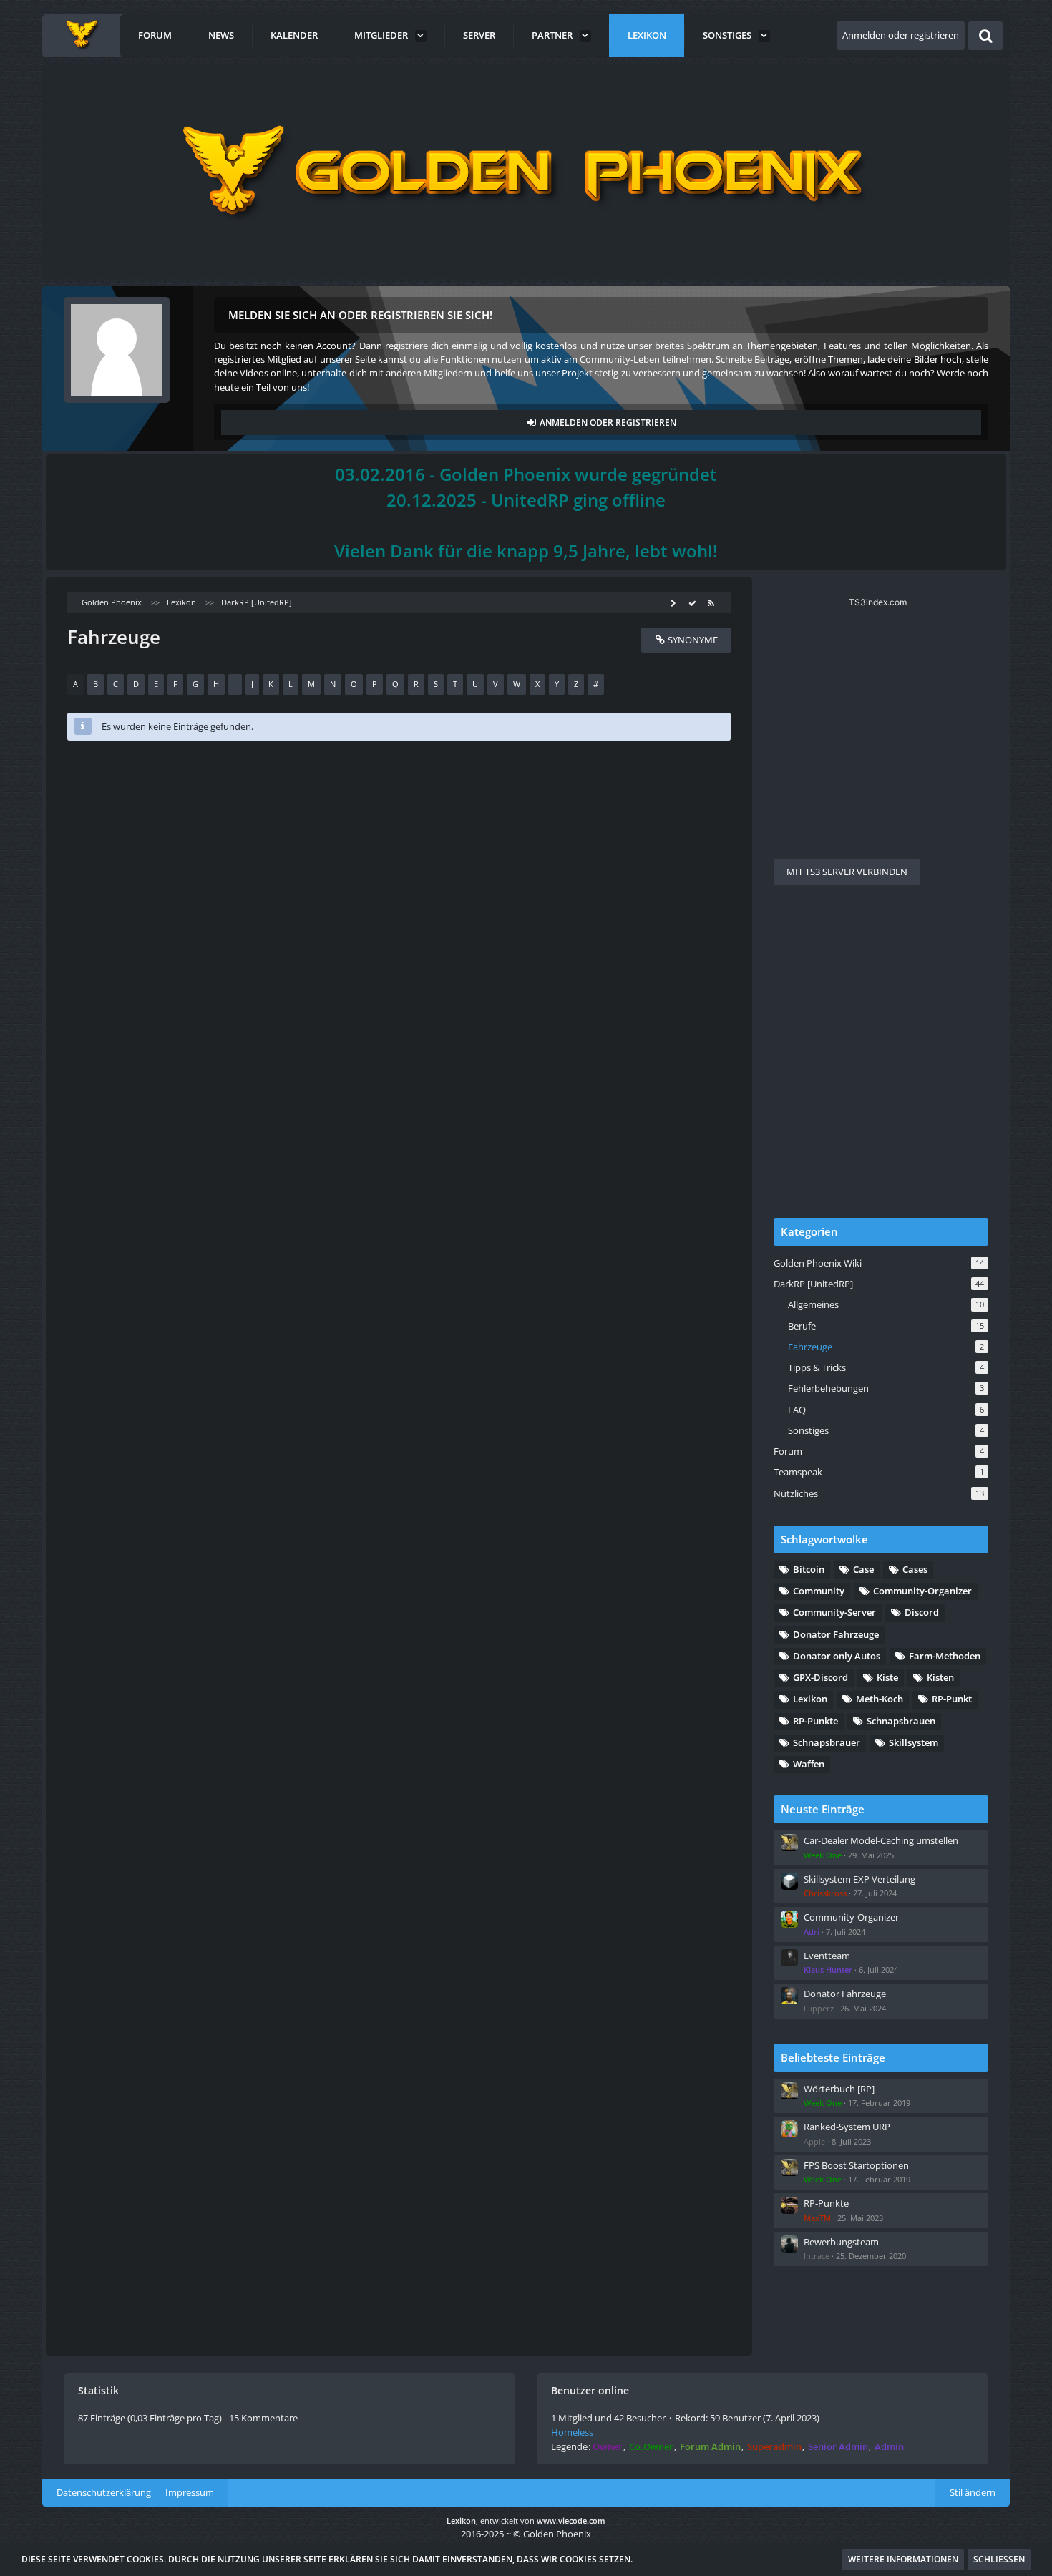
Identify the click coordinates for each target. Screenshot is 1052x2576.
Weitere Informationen (903, 2559)
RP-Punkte (815, 1721)
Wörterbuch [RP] (839, 2089)
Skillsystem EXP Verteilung (859, 1879)
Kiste (887, 1677)
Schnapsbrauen (901, 1721)
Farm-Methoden (945, 1656)
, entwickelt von (526, 2521)
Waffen (809, 1764)
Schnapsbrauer (827, 1742)
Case (863, 1569)
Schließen (999, 2559)
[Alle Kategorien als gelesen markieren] (692, 602)
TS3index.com (878, 602)
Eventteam (827, 1956)
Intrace (817, 2256)
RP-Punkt (952, 1699)
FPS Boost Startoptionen (856, 2165)
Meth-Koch (880, 1699)
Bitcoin (809, 1569)
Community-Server (834, 1612)
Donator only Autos (837, 1656)
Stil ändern (973, 2492)
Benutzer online (590, 2390)
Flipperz (819, 2008)
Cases (915, 1569)
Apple (814, 2141)
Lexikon (810, 1699)
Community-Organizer (922, 1591)
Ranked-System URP (847, 2127)
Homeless (572, 2432)
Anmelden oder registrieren (901, 35)
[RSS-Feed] (711, 602)
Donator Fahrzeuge (836, 1634)
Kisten (940, 1677)
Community (819, 1591)
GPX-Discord (820, 1677)
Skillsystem (914, 1742)
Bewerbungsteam (841, 2242)
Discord (922, 1612)
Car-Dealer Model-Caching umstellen (881, 1840)
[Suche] (985, 36)
